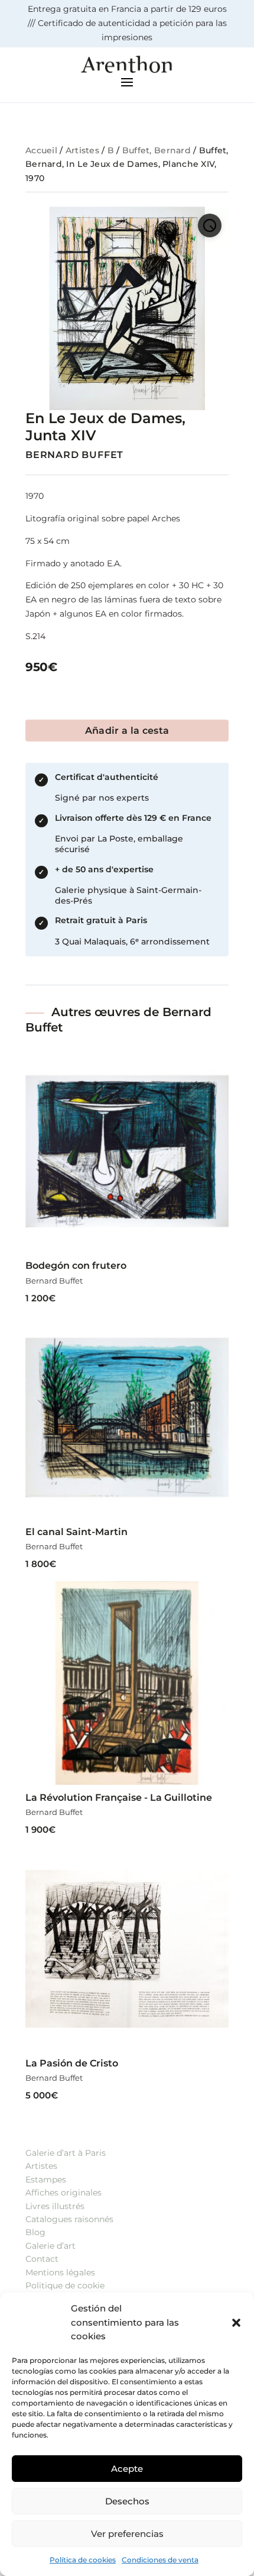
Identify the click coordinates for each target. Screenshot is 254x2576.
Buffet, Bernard (157, 150)
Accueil (41, 150)
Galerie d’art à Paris (66, 2153)
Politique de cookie (65, 2285)
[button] (236, 2323)
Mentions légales (60, 2272)
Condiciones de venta (160, 2560)
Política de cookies (83, 2560)
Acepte (127, 2469)
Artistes (82, 150)
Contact (42, 2259)
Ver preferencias (127, 2534)
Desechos (127, 2501)
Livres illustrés (55, 2206)
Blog (35, 2232)
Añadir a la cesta (127, 731)
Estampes (46, 2180)
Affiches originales (63, 2193)
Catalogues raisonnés (69, 2219)
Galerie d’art (51, 2246)
